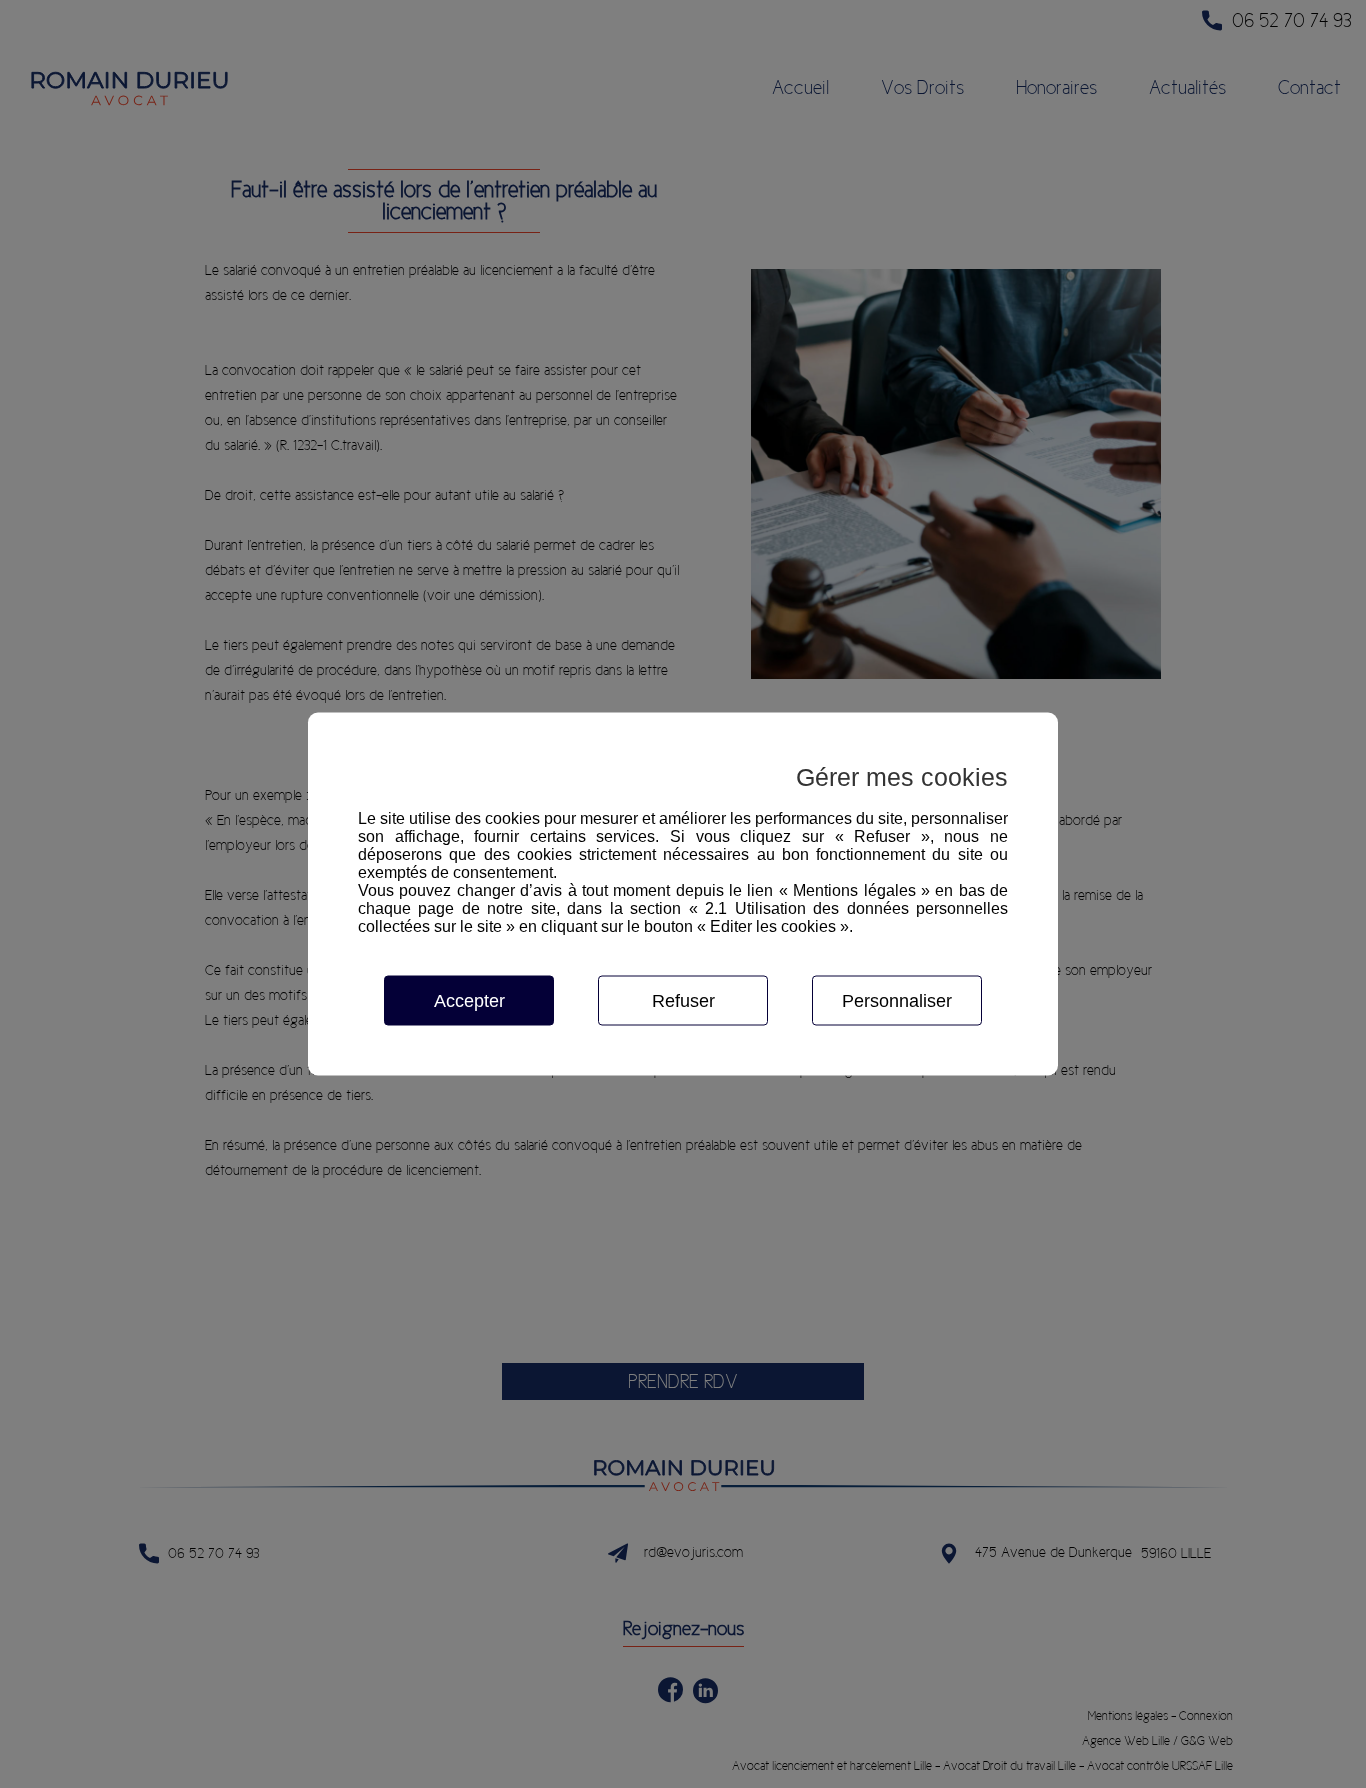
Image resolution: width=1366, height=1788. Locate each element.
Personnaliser (897, 1001)
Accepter (469, 1001)
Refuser (683, 1001)
